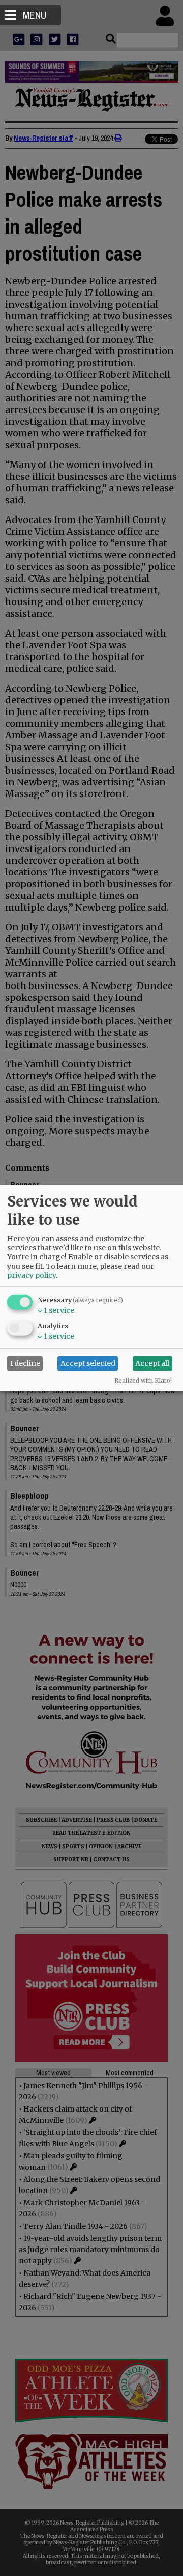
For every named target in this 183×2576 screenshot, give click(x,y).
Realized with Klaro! (143, 1380)
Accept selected (88, 1363)
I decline (25, 1363)
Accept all (152, 1363)
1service (56, 1310)
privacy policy (32, 1275)
